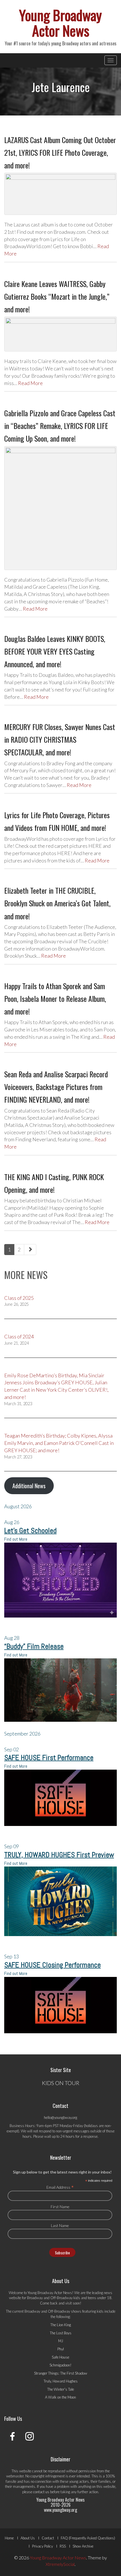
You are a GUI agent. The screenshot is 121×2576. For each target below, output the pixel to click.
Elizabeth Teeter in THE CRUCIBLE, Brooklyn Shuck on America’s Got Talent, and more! (57, 903)
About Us (28, 2538)
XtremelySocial (60, 2564)
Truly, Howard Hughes (61, 2381)
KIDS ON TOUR (61, 2083)
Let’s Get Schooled (30, 1531)
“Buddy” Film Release (34, 1646)
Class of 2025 (19, 1298)
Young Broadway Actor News (60, 22)
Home (9, 2538)
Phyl (61, 2349)
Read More (30, 383)
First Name (60, 2207)
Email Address (60, 2187)
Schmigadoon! (60, 2365)
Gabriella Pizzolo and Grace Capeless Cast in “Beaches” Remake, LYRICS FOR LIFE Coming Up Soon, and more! (60, 426)
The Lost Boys (61, 2333)
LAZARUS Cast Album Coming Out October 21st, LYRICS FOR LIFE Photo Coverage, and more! (60, 153)
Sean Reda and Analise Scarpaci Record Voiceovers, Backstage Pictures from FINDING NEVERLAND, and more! (56, 1087)
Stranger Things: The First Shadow (61, 2373)
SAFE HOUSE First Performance (49, 1758)
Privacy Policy (42, 2546)
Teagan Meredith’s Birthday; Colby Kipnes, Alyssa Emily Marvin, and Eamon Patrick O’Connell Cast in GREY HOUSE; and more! (59, 1443)
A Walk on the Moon (60, 2397)
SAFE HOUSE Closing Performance (52, 1965)
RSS (63, 2546)
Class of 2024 (19, 1336)
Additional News (29, 1486)
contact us (41, 2492)
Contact (48, 2538)
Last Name (60, 2225)
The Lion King (61, 2325)
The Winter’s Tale (61, 2389)
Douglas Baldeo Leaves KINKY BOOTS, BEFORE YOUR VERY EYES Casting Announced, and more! (55, 651)
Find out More (16, 1539)
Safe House (60, 2357)
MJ (61, 2341)
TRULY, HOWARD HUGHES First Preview (59, 1855)
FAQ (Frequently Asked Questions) (88, 2538)
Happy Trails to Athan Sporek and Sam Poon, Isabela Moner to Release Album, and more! (55, 999)
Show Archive (83, 2546)
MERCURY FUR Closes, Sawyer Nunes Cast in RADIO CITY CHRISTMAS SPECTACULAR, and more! (60, 739)
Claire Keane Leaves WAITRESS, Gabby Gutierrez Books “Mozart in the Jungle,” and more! (57, 296)
